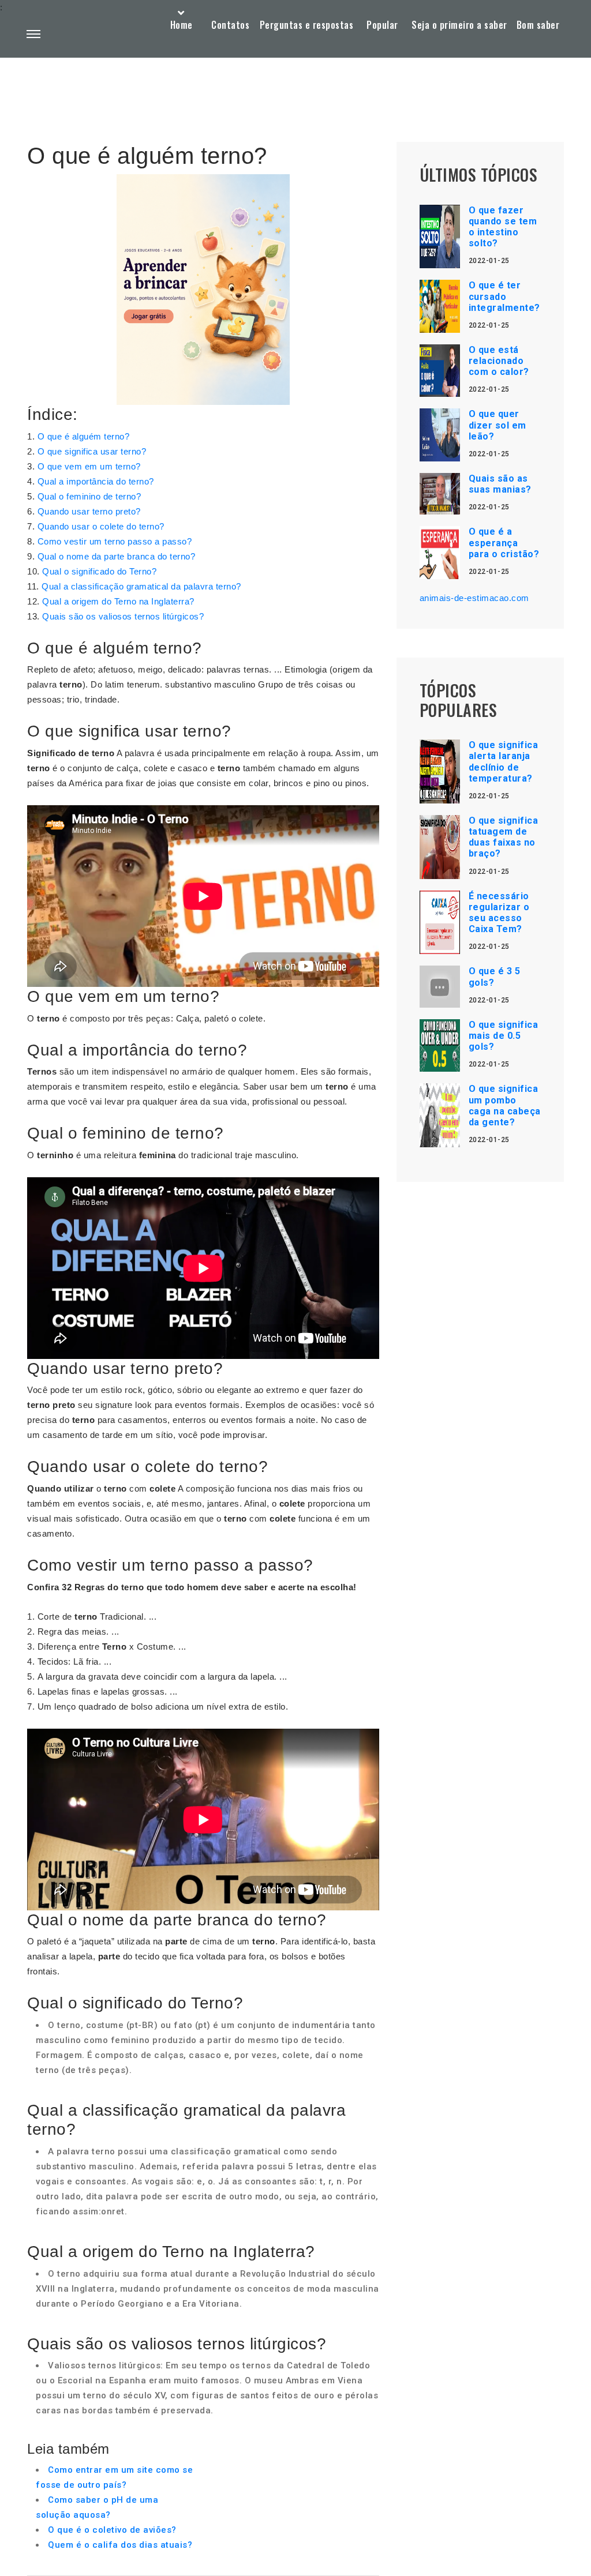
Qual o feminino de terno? (89, 496)
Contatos (230, 25)
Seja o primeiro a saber (459, 25)
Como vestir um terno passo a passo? (115, 541)
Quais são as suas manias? (500, 484)
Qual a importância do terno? (96, 481)
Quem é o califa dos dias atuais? (120, 2545)
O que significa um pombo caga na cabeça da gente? (505, 1105)
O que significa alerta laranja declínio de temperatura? (504, 762)
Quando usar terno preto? (89, 511)
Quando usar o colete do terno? (101, 526)
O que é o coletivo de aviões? (112, 2530)
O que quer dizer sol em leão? (498, 425)
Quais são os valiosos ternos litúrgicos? (123, 616)
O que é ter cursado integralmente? (504, 296)
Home (182, 25)
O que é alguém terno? (84, 436)
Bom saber (538, 25)
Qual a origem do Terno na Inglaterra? (118, 601)
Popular (382, 25)
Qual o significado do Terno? (99, 571)
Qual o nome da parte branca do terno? (117, 556)
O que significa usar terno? (92, 451)
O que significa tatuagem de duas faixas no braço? (504, 837)
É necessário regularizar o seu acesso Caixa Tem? (499, 913)
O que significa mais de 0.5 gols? (504, 1036)
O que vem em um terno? (89, 466)
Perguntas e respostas (307, 25)
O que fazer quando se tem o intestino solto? (503, 227)
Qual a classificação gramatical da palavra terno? (141, 586)
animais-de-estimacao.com (474, 598)
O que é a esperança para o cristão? (504, 542)
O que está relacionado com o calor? (499, 361)
